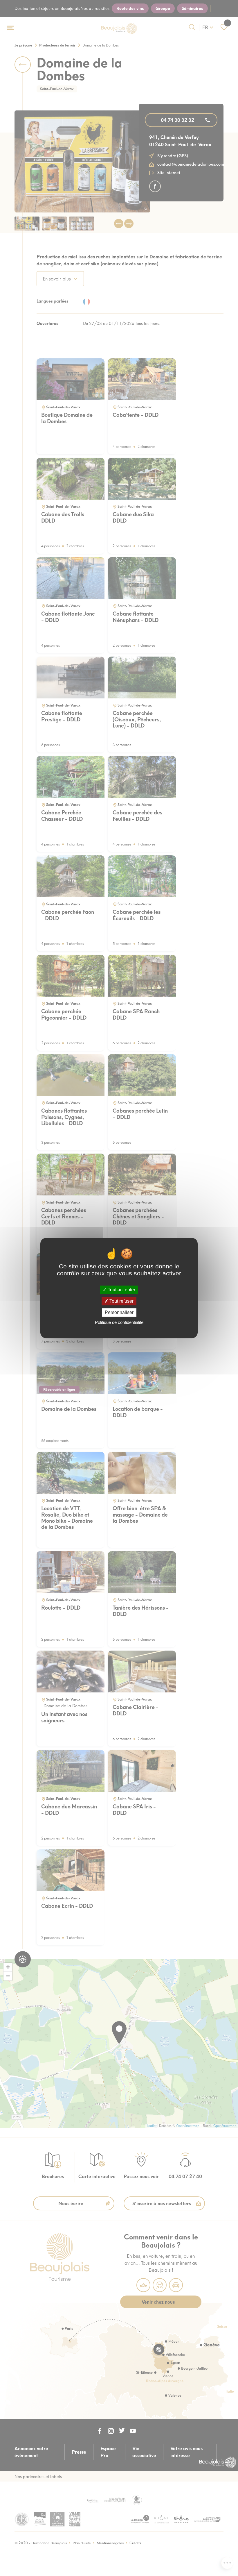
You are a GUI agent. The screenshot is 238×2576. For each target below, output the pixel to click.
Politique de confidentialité (119, 1322)
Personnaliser (119, 1312)
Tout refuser (121, 1301)
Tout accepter (121, 1290)
